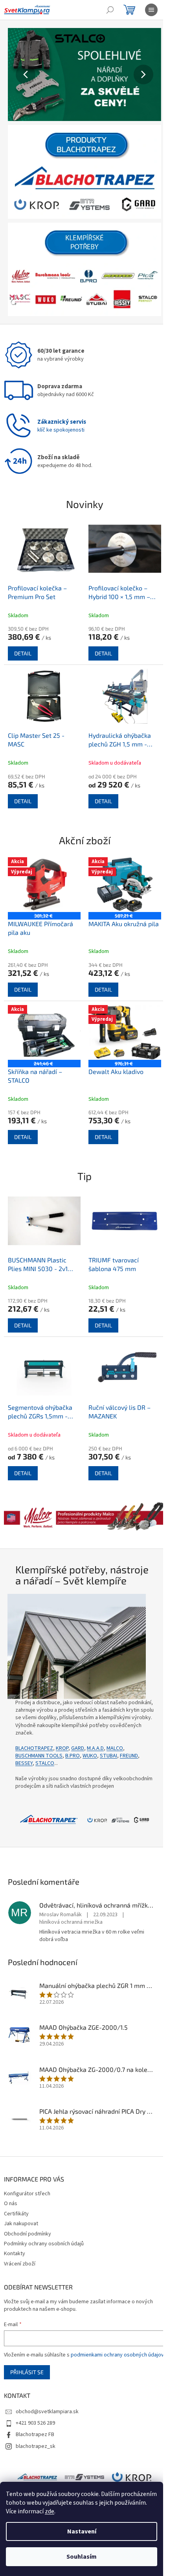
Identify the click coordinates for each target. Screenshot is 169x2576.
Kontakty (15, 2254)
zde (50, 2511)
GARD (78, 1741)
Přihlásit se (27, 2380)
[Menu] (151, 10)
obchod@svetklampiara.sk (47, 2420)
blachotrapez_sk (36, 2454)
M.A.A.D (95, 1741)
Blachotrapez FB (35, 2442)
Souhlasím (82, 2557)
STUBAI (108, 1748)
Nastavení (82, 2531)
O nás (11, 2204)
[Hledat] (110, 10)
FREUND (129, 1748)
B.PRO (73, 1748)
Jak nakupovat (21, 2224)
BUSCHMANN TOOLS (39, 1748)
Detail (23, 644)
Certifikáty (16, 2213)
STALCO (45, 1756)
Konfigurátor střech (27, 2194)
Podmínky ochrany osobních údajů (44, 2244)
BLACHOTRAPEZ (34, 1741)
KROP (62, 1741)
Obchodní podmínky (28, 2234)
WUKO (90, 1748)
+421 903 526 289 (35, 2431)
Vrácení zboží (20, 2263)
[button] (19, 74)
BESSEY (24, 1756)
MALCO (115, 1741)
